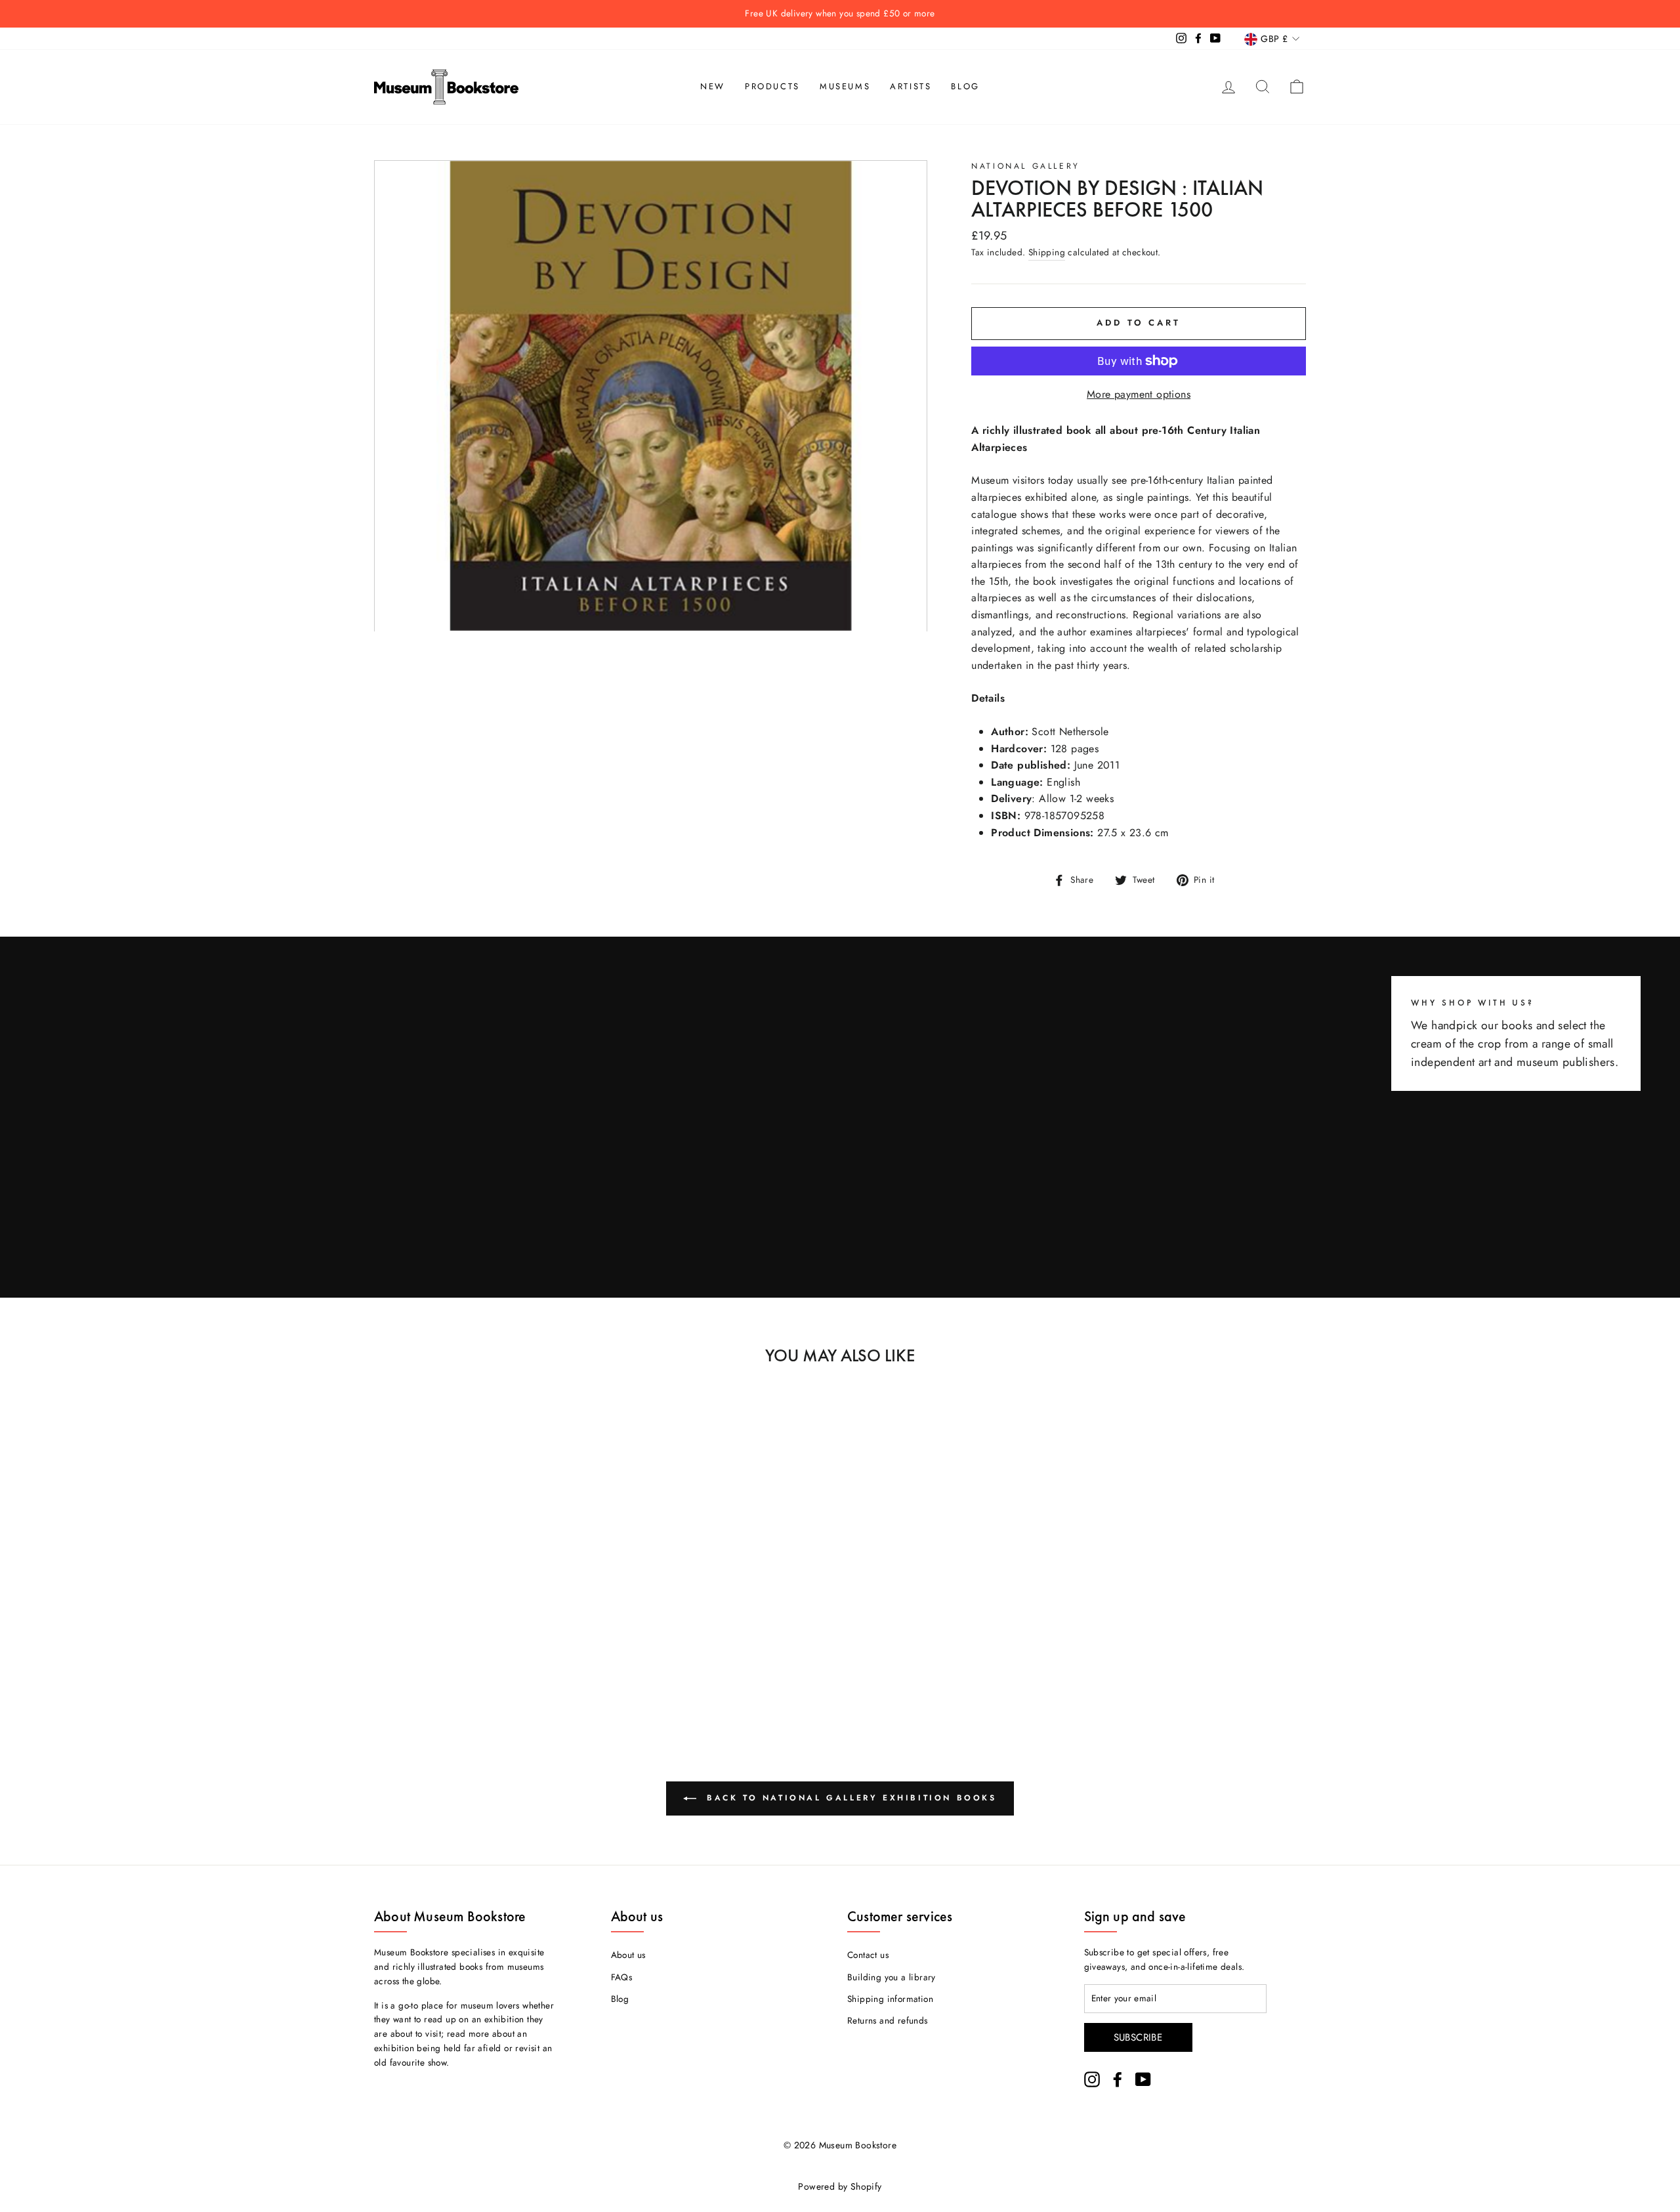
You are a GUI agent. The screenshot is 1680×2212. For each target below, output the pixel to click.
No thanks (840, 1160)
